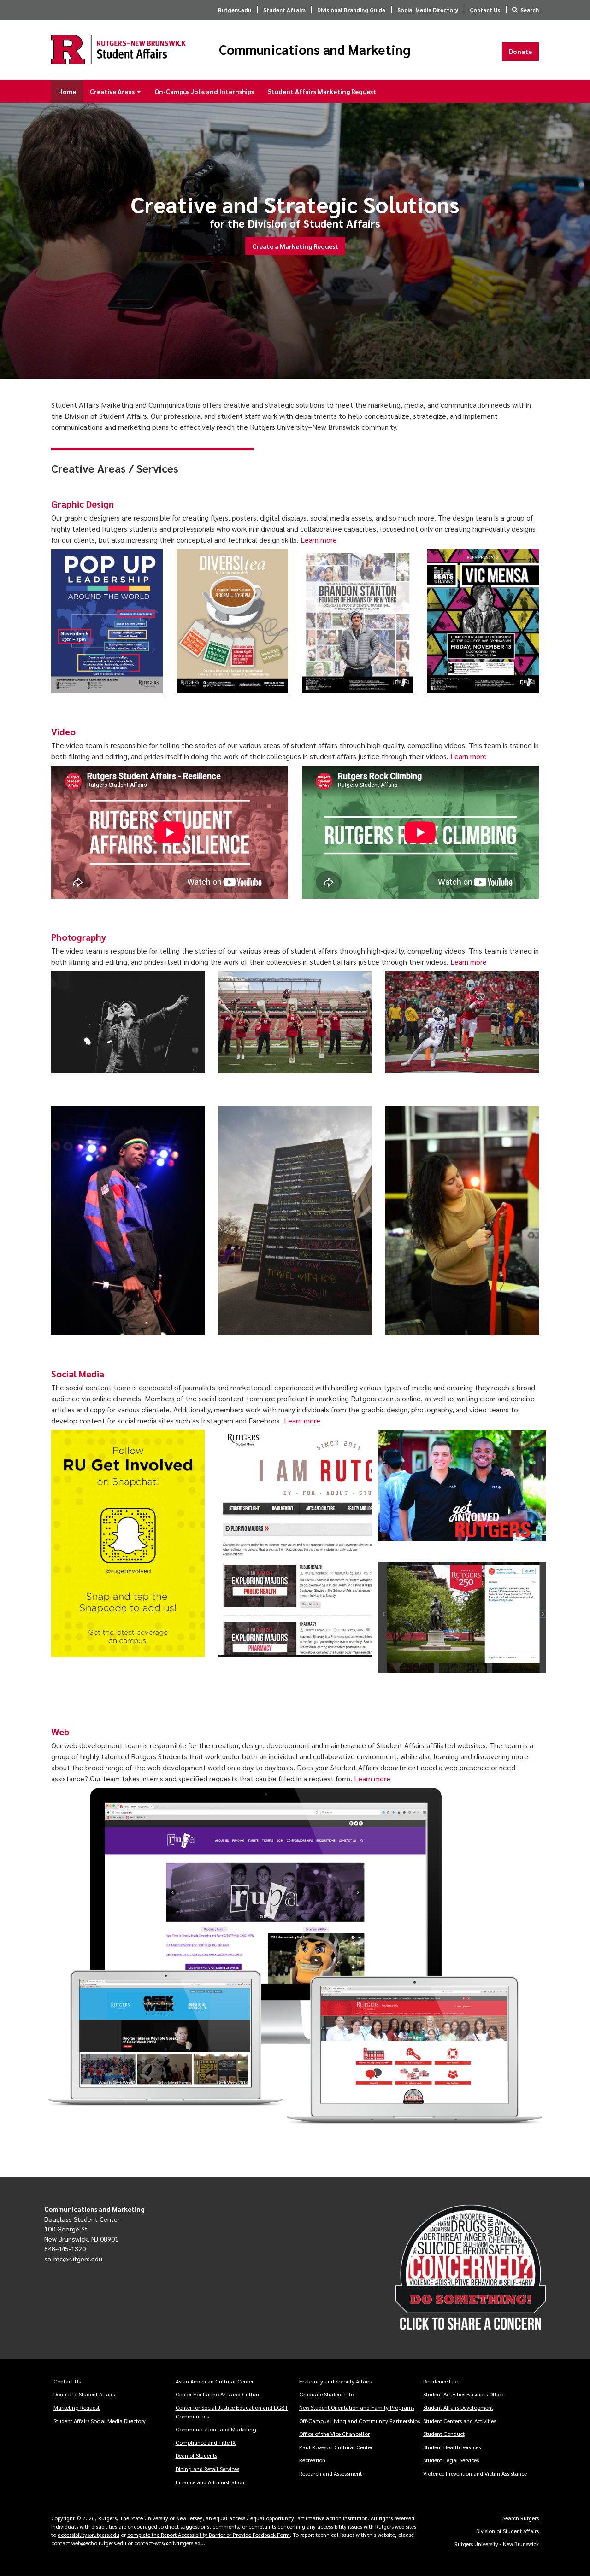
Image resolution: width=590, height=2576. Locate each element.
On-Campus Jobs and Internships (204, 91)
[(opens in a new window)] (471, 2268)
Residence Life (441, 2381)
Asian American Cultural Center (215, 2381)
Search (530, 10)
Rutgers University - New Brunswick (497, 2544)
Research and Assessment (330, 2473)
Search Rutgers (521, 2518)
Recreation (312, 2460)
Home (67, 91)
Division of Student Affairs (507, 2531)
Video (63, 732)
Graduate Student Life (326, 2394)
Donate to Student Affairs (84, 2394)
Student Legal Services (451, 2460)
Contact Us (485, 10)
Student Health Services (452, 2447)
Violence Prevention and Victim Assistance (475, 2473)
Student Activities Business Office (463, 2394)
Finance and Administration (210, 2482)
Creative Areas (113, 91)
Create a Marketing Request (295, 246)
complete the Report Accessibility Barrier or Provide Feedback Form (209, 2535)
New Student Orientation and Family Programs (357, 2407)
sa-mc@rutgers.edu (73, 2259)
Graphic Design (83, 504)
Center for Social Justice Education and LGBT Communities (232, 2412)
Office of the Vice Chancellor (334, 2434)
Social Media (78, 1374)
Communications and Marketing (315, 50)
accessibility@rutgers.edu (88, 2535)
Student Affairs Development (458, 2407)
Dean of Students (196, 2455)
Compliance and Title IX (206, 2442)
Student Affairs (284, 10)
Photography (79, 937)
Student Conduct (444, 2434)
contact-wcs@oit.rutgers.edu (169, 2543)
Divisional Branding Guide (351, 10)
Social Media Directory (428, 10)
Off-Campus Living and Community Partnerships (360, 2421)
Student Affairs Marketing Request (322, 91)
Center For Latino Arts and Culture (218, 2394)
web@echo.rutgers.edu (99, 2543)
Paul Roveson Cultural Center (336, 2447)
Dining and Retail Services (207, 2469)
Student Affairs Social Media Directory (100, 2421)
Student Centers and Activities (460, 2421)
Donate (520, 51)
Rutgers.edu (235, 10)
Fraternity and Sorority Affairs (335, 2381)
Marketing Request (77, 2407)
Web (60, 1732)
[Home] (118, 50)
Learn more (319, 540)
